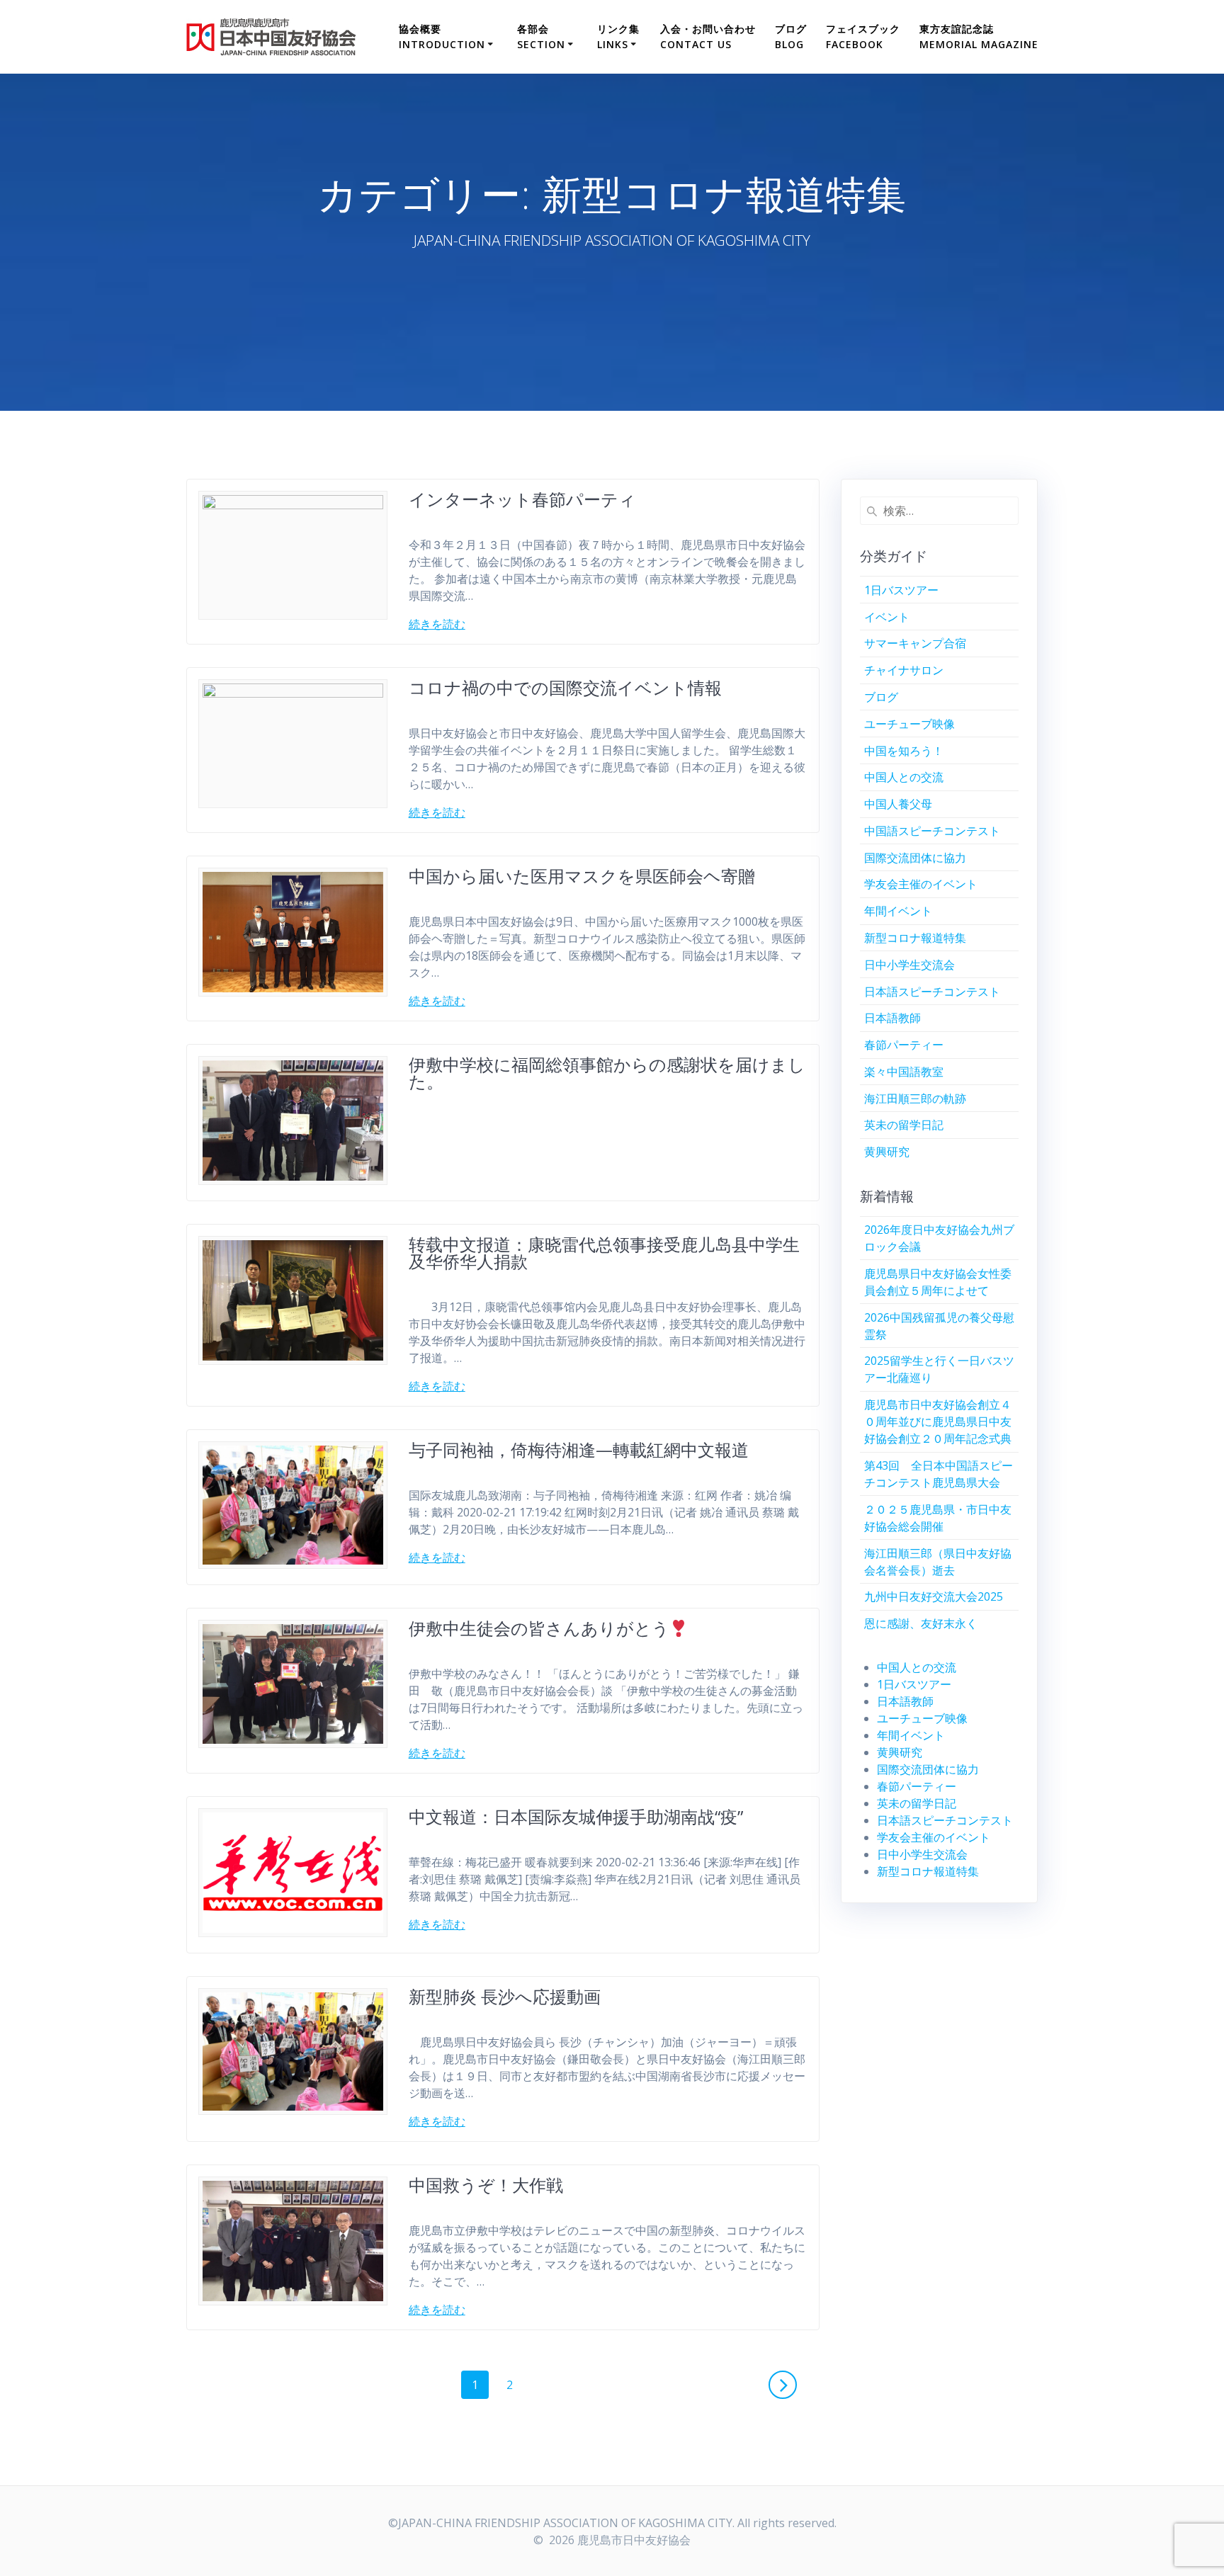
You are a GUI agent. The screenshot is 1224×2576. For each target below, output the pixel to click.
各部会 (541, 36)
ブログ (791, 36)
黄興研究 (887, 1152)
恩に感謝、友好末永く (921, 1623)
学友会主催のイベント (921, 884)
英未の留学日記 (904, 1125)
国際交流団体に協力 (915, 858)
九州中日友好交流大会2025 (934, 1596)
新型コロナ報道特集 (915, 938)
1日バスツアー (901, 590)
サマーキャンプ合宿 (915, 643)
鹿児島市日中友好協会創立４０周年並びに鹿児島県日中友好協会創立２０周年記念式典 (938, 1422)
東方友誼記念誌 (979, 36)
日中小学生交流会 (909, 965)
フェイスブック (863, 36)
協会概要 (442, 36)
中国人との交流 (904, 777)
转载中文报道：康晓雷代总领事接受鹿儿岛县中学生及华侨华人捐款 (604, 1253)
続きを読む (437, 624)
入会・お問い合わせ (708, 36)
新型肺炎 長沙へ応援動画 (505, 1996)
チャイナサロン (904, 670)
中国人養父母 (898, 804)
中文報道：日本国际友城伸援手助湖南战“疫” (576, 1816)
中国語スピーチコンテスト (932, 831)
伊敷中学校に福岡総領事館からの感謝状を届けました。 (607, 1073)
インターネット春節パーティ (522, 499)
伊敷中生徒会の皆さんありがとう (539, 1628)
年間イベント (898, 911)
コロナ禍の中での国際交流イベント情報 (565, 687)
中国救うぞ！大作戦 (486, 2185)
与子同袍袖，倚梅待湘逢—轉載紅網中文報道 (579, 1449)
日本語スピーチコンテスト (932, 992)
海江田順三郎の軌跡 (915, 1099)
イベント (887, 617)
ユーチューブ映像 (909, 724)
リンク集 (618, 36)
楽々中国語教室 (904, 1072)
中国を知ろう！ (904, 751)
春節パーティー (904, 1045)
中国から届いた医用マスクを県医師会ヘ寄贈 (582, 876)
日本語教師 (892, 1018)
